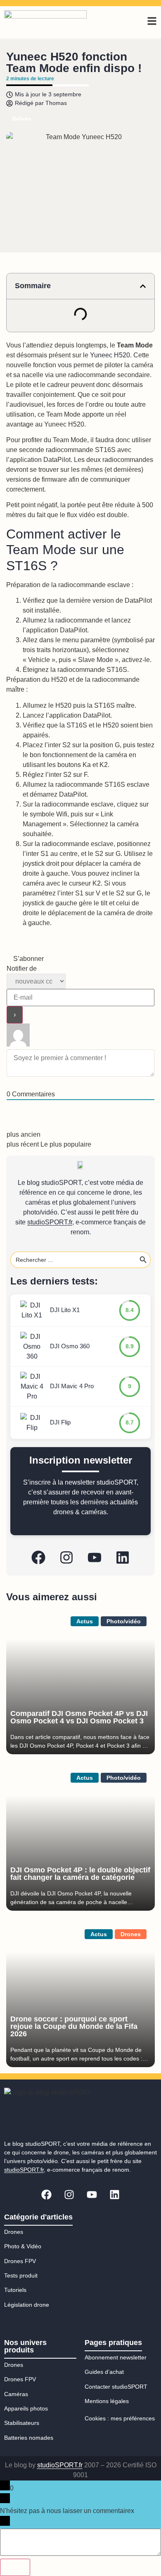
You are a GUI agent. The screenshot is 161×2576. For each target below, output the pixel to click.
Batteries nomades (29, 2438)
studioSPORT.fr (50, 1222)
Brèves (22, 119)
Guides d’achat (104, 2372)
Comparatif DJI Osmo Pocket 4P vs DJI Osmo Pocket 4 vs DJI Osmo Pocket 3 (79, 1717)
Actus (85, 1621)
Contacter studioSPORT (116, 2387)
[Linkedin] (123, 1557)
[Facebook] (38, 1557)
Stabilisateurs (22, 2423)
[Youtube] (95, 1557)
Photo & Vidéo (23, 2246)
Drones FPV (20, 2261)
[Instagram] (66, 1557)
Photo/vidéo (124, 1621)
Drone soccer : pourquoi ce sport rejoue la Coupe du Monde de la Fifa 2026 (74, 2026)
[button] (143, 286)
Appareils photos (26, 2408)
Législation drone (27, 2305)
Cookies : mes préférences (120, 2418)
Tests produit (21, 2275)
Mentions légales (107, 2401)
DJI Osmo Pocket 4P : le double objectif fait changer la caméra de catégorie (80, 1874)
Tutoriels (15, 2290)
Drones (131, 1934)
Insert (15, 2567)
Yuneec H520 (110, 355)
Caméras (16, 2394)
